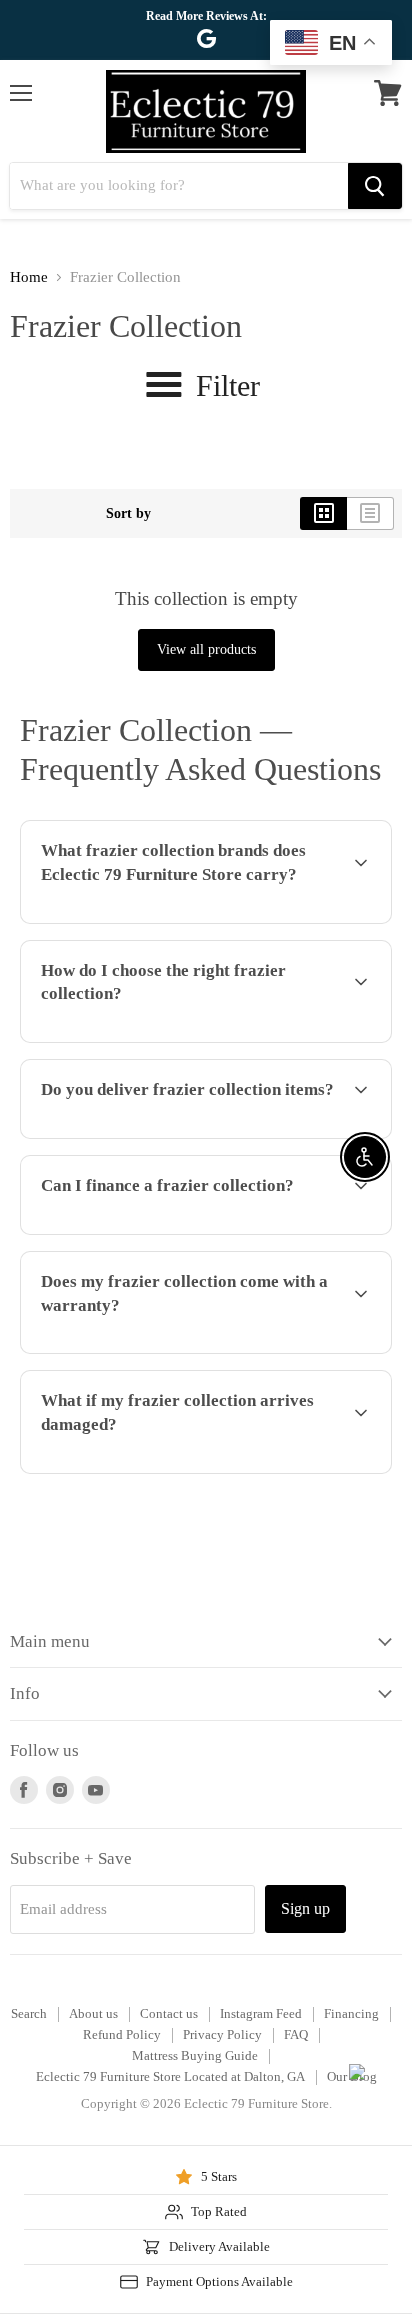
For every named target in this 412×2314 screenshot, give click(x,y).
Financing (351, 2013)
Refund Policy (122, 2034)
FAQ (296, 2034)
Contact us (169, 2013)
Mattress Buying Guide (195, 2055)
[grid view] (323, 513)
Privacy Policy (222, 2034)
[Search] (375, 186)
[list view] (370, 513)
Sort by (128, 513)
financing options (172, 1231)
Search (29, 2013)
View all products (206, 649)
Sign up (305, 1908)
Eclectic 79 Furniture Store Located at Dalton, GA (170, 2076)
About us (93, 2013)
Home (29, 277)
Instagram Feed (261, 2013)
